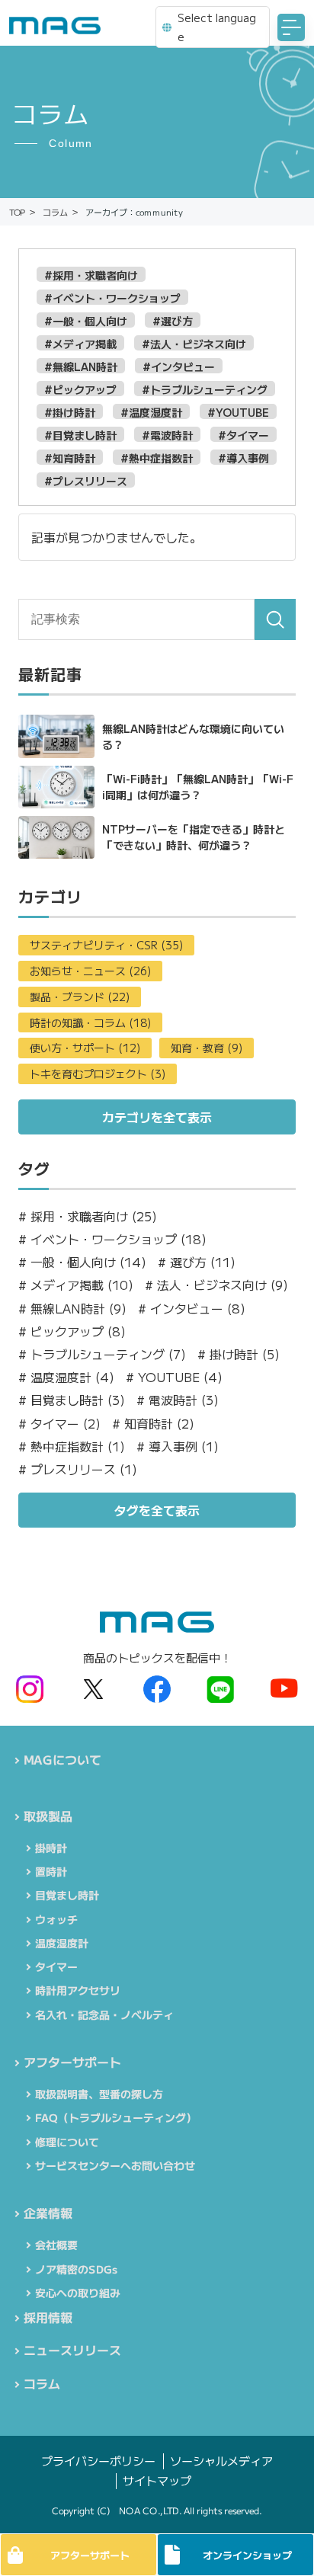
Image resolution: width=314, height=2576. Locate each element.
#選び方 (173, 320)
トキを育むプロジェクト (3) (98, 1074)
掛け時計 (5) (239, 1354)
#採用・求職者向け (91, 275)
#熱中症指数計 (157, 458)
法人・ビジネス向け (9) (216, 1285)
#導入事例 (244, 458)
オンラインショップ (247, 2555)
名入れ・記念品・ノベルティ (104, 2014)
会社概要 (56, 2245)
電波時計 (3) (178, 1400)
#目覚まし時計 (80, 435)
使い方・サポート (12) (85, 1048)
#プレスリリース (86, 480)
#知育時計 (70, 458)
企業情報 (48, 2213)
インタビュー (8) (192, 1309)
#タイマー (244, 435)
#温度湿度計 (151, 412)
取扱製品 (48, 1816)
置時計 (51, 1871)
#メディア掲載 (80, 343)
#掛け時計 (70, 412)
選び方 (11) (197, 1262)
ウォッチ (56, 1919)
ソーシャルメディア (221, 2461)
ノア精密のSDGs (76, 2269)
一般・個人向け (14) (82, 1262)
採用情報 (48, 2317)
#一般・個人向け (86, 320)
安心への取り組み (78, 2293)
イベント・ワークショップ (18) (112, 1239)
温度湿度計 (62, 1943)
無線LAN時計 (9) (72, 1309)
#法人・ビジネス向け (194, 343)
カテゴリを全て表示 (157, 1117)
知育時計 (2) (153, 1424)
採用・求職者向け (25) (88, 1216)
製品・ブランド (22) (80, 997)
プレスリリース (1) (78, 1469)
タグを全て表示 (157, 1510)
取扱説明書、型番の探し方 (99, 2094)
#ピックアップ (80, 389)
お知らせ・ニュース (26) (90, 971)
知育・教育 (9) (207, 1048)
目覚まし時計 (67, 1895)
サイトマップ (157, 2480)
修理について (67, 2142)
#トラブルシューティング (205, 389)
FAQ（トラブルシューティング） (116, 2117)
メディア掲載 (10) (76, 1285)
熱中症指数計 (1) (72, 1446)
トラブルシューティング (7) (102, 1354)
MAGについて (62, 1759)
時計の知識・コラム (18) (90, 1022)
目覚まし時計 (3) (72, 1400)
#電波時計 (167, 435)
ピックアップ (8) (72, 1331)
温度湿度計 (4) (66, 1377)
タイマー (56, 1966)
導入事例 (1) (178, 1446)
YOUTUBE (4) (174, 1377)
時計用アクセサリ (78, 1990)
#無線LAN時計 (81, 366)
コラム (42, 2383)
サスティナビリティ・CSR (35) (106, 945)
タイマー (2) (59, 1424)
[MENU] (291, 27)
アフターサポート (72, 2062)
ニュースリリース (72, 2350)
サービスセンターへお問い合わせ (115, 2165)
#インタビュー (179, 366)
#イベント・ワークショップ (112, 298)
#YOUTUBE (238, 412)
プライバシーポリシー (98, 2461)
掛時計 (51, 1848)
